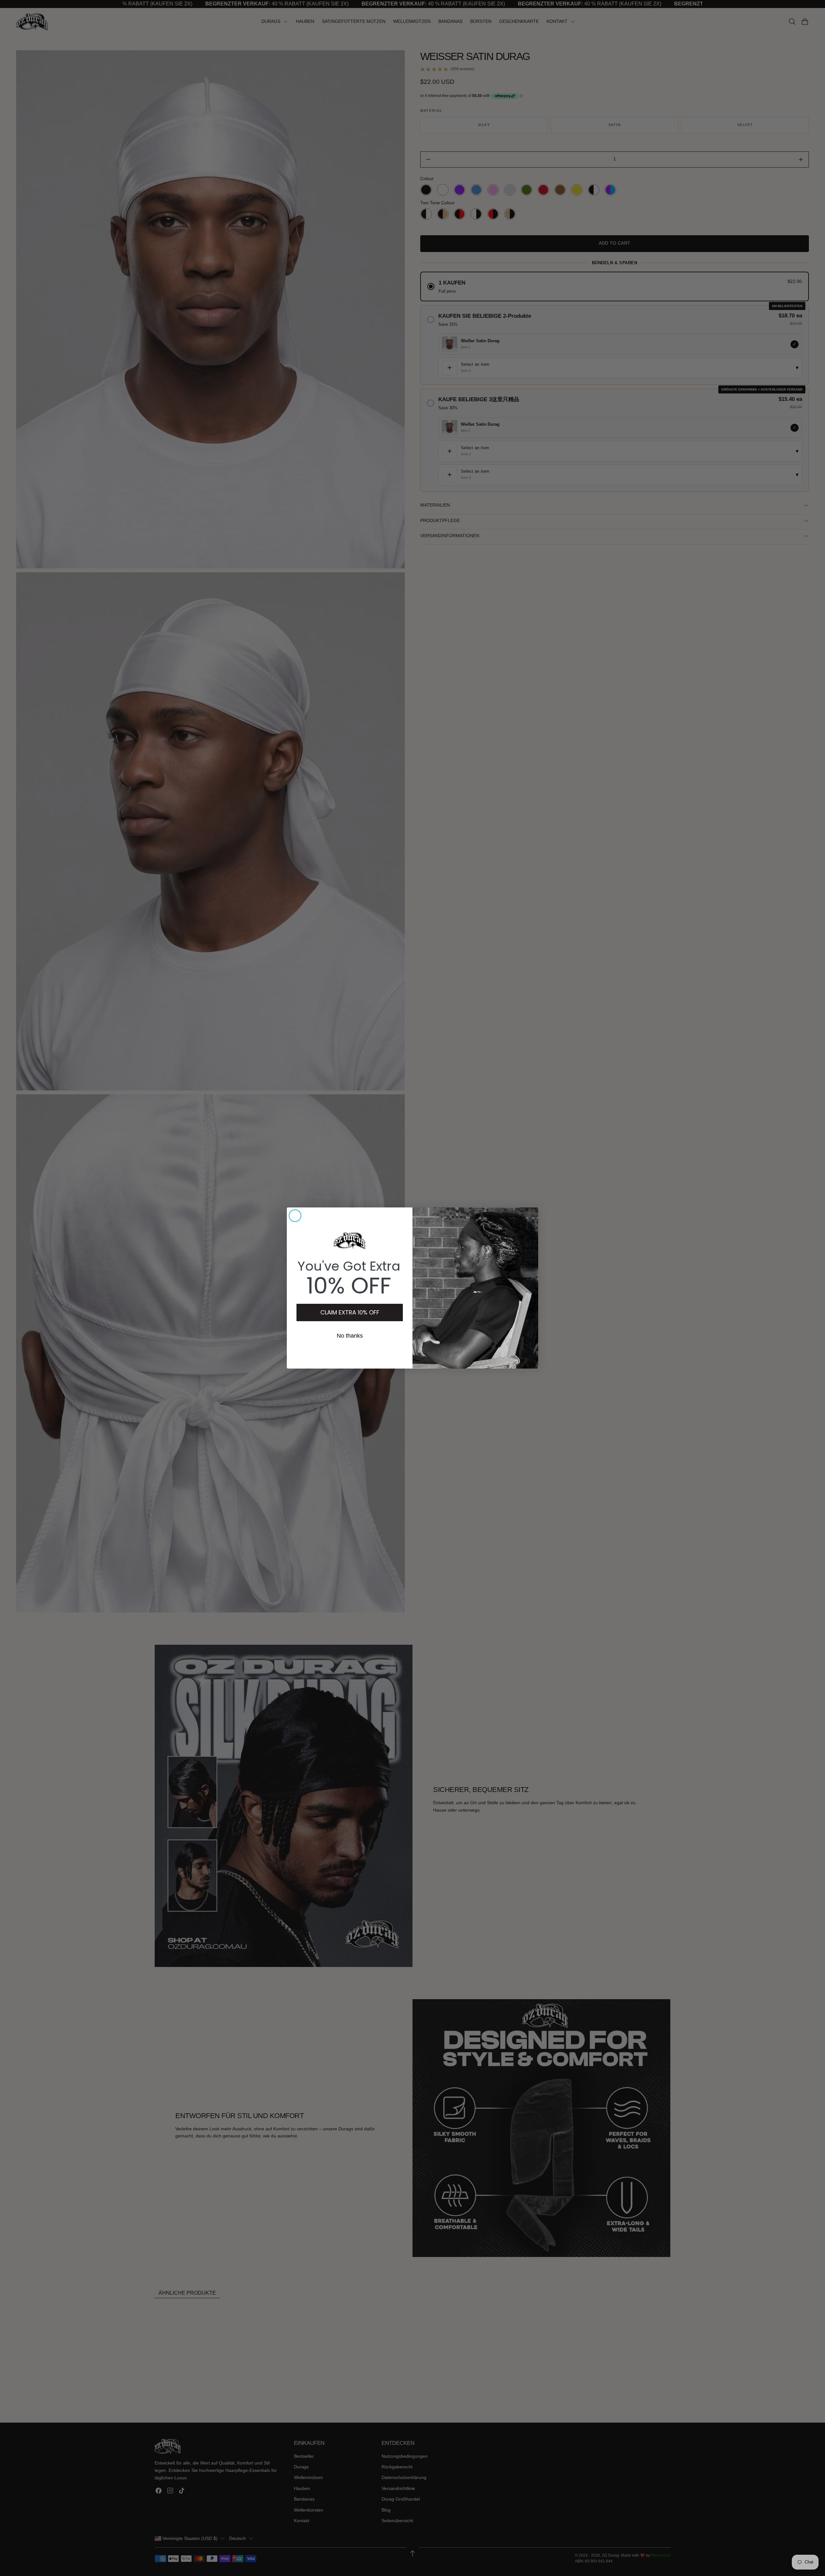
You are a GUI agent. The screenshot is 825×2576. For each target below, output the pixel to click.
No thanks (350, 1336)
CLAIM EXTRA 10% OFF (350, 1312)
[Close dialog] (295, 1216)
